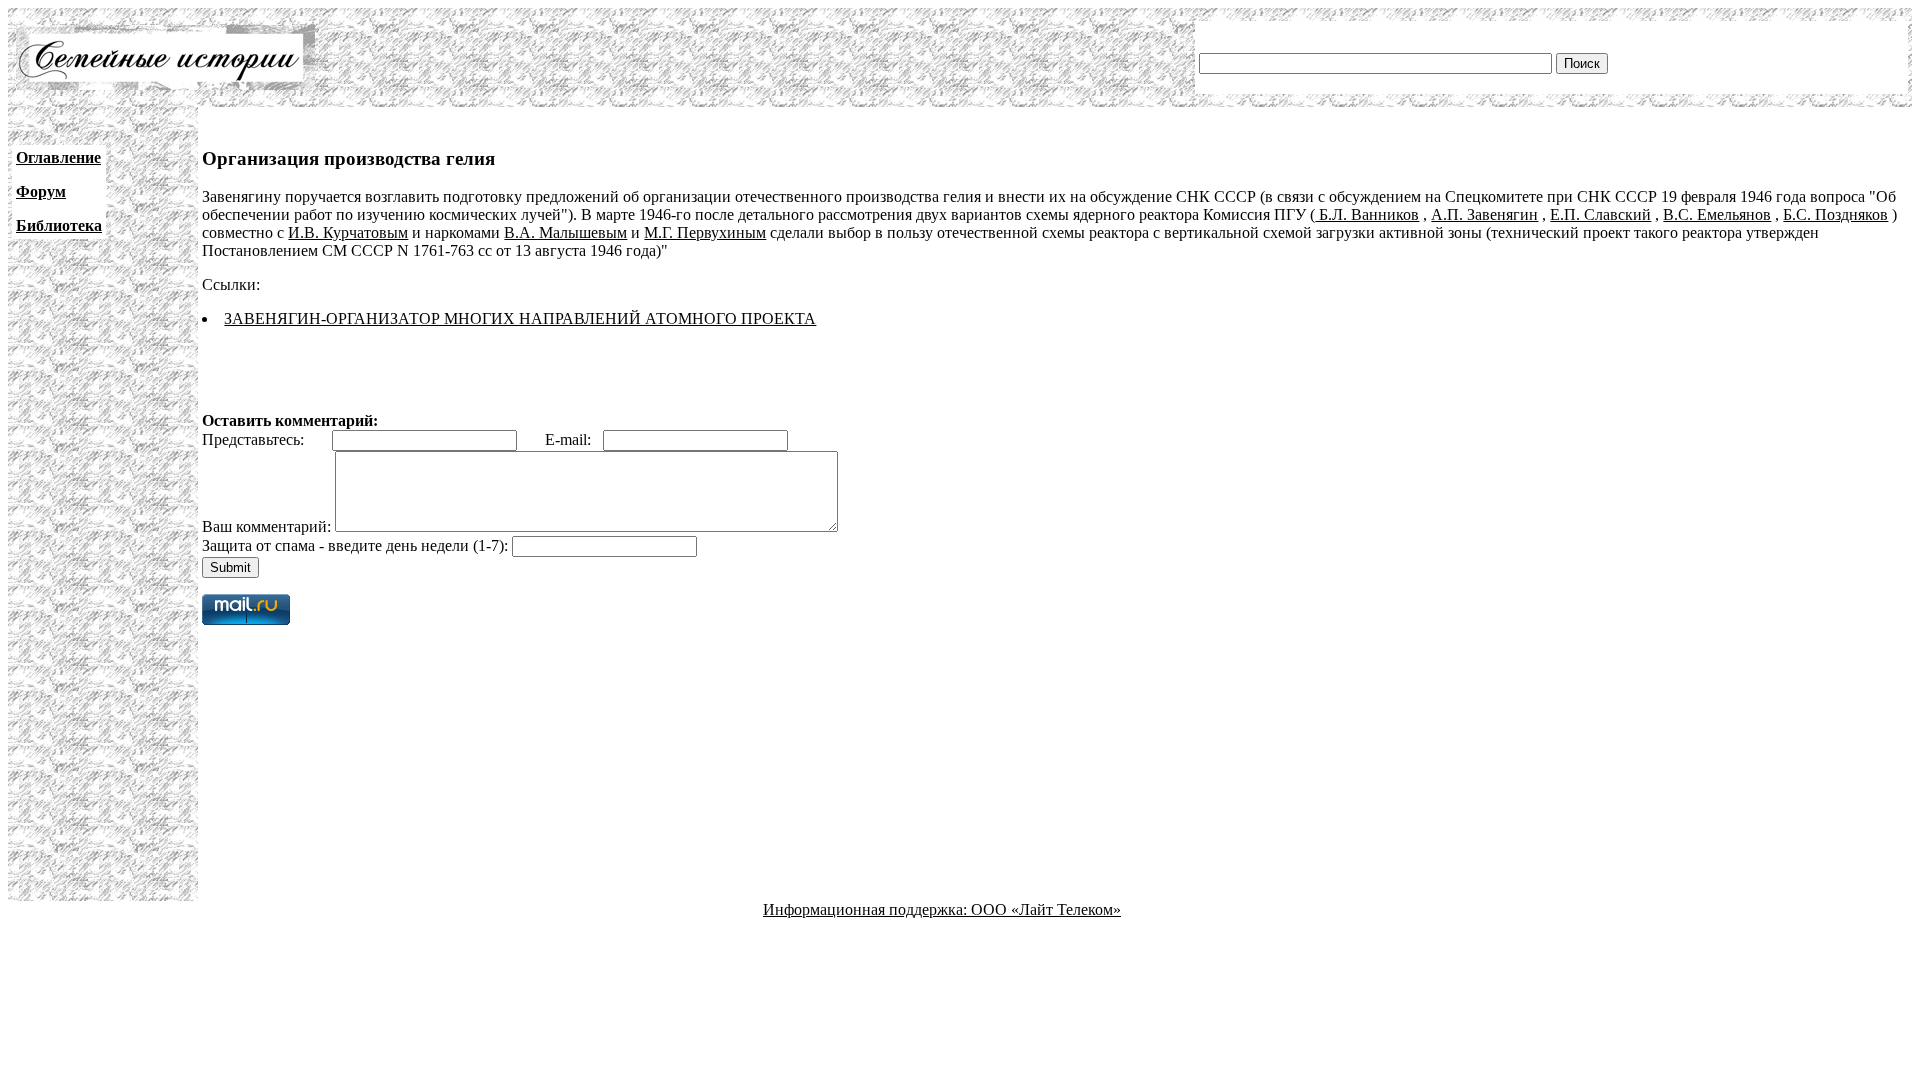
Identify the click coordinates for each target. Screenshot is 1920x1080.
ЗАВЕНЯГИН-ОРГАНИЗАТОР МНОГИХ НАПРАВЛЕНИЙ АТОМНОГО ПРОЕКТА (520, 318)
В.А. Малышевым (565, 232)
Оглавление (58, 157)
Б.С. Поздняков (1835, 214)
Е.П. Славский (1600, 214)
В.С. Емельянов (1717, 214)
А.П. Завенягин (1484, 214)
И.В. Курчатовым (348, 232)
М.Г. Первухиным (705, 232)
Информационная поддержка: (867, 909)
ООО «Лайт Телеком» (1046, 909)
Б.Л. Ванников (1367, 214)
